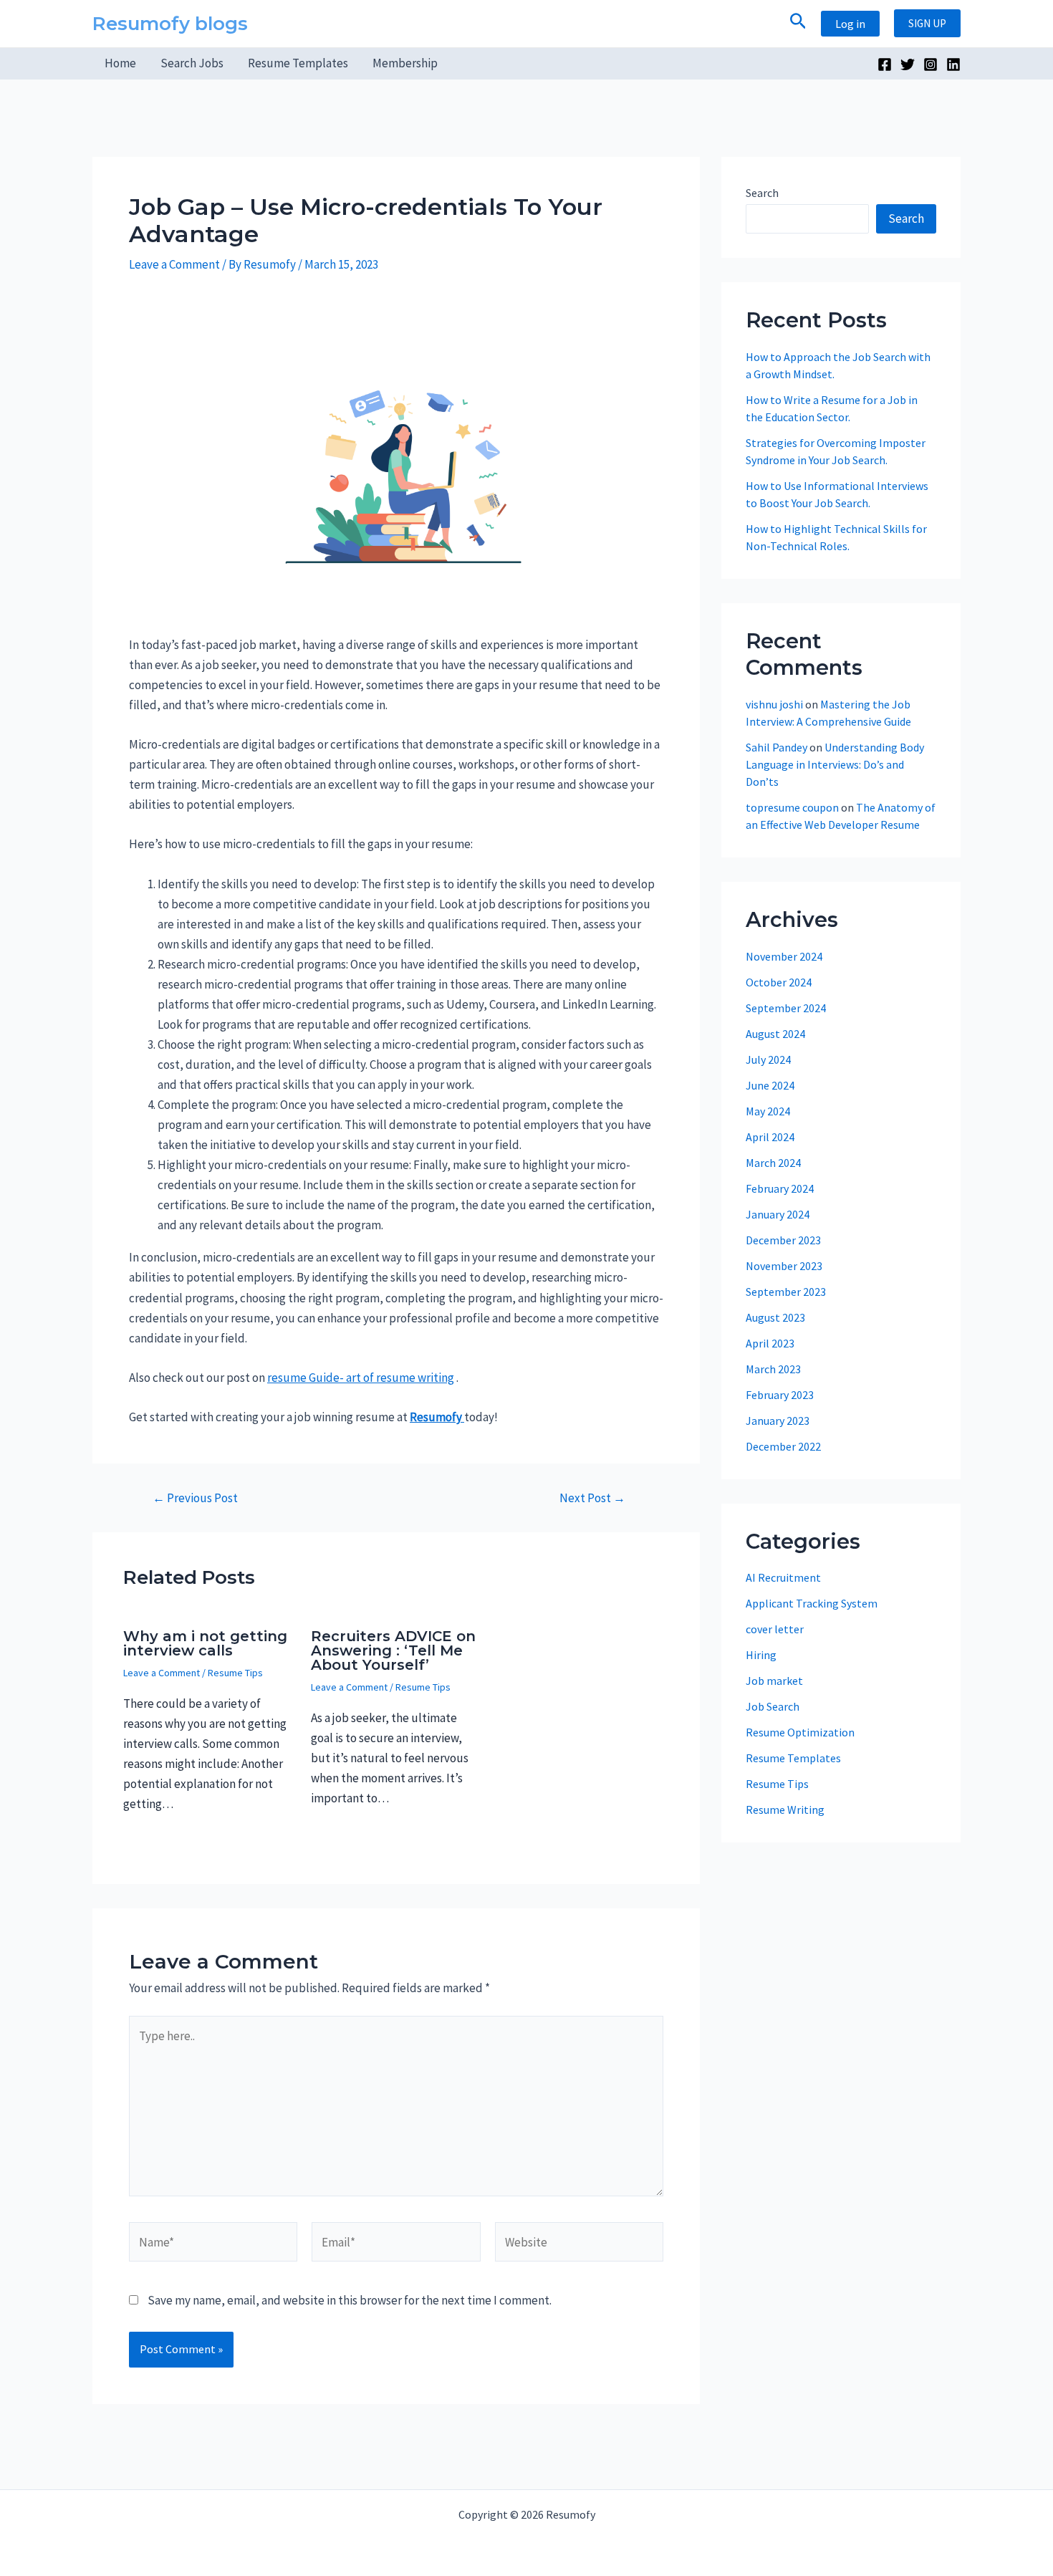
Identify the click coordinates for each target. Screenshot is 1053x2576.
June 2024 (770, 1085)
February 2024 (780, 1188)
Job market (774, 1681)
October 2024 (779, 982)
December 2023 (783, 1240)
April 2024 (770, 1137)
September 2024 (786, 1008)
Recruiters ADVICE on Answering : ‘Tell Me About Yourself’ (393, 1650)
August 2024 (775, 1034)
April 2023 (770, 1343)
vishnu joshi (774, 704)
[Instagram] (931, 64)
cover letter (775, 1629)
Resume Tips (235, 1673)
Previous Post (195, 1498)
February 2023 (780, 1395)
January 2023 (778, 1421)
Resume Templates (793, 1758)
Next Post (592, 1498)
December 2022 (783, 1446)
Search (762, 193)
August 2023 (775, 1317)
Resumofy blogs (170, 24)
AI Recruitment (783, 1577)
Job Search (773, 1706)
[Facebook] (885, 64)
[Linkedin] (953, 64)
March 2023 (773, 1369)
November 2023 (784, 1266)
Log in (850, 24)
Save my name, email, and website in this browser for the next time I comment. (350, 2300)
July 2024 (768, 1059)
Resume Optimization (800, 1732)
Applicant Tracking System (812, 1603)
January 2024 (778, 1214)
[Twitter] (908, 64)
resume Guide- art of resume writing (361, 1378)
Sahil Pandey (776, 747)
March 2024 (773, 1163)
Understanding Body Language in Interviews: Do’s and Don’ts (835, 764)
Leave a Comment (174, 264)
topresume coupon (792, 807)
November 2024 (784, 956)
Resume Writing (785, 1810)
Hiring (761, 1655)
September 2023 (786, 1292)
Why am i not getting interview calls (205, 1643)
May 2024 (768, 1111)
